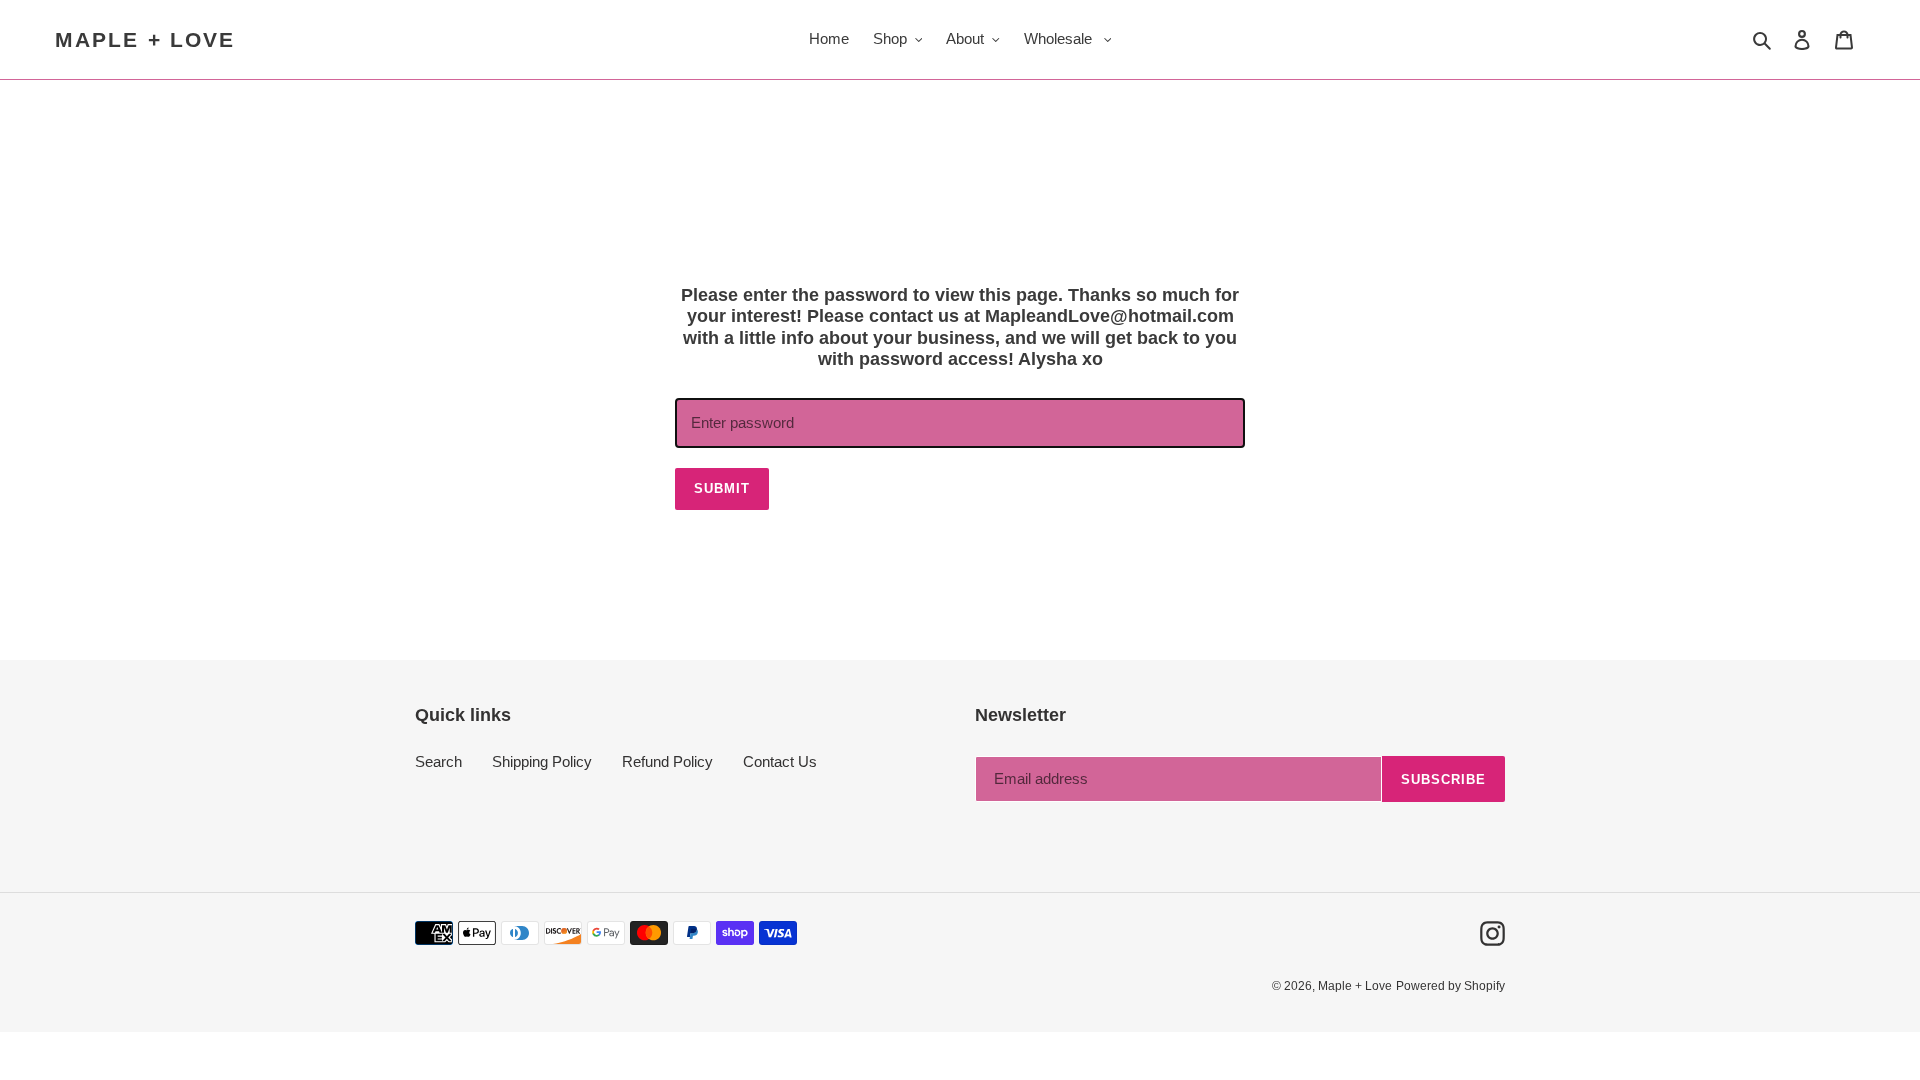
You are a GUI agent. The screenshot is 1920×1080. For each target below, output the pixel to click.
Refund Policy (667, 761)
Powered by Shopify (1450, 986)
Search (438, 761)
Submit (722, 488)
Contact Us (780, 761)
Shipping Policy (542, 761)
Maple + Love (145, 39)
